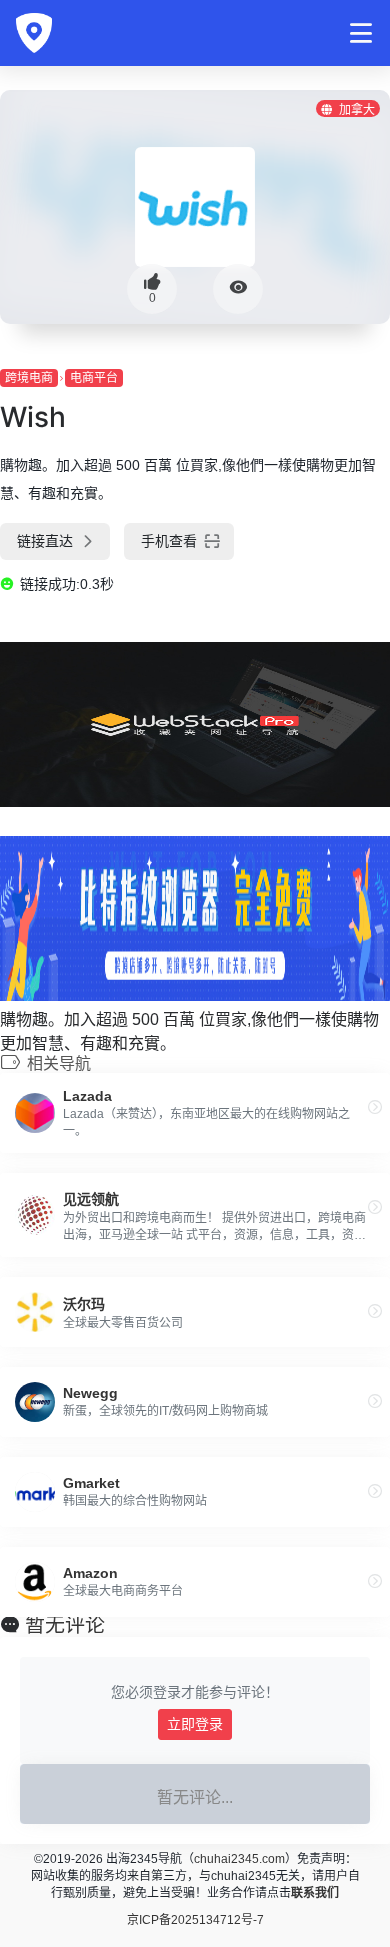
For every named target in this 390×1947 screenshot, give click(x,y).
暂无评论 (65, 1625)
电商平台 (94, 378)
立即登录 (195, 1724)
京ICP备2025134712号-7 (195, 1920)
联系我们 (315, 1893)
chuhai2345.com (239, 1859)
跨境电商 (29, 378)
